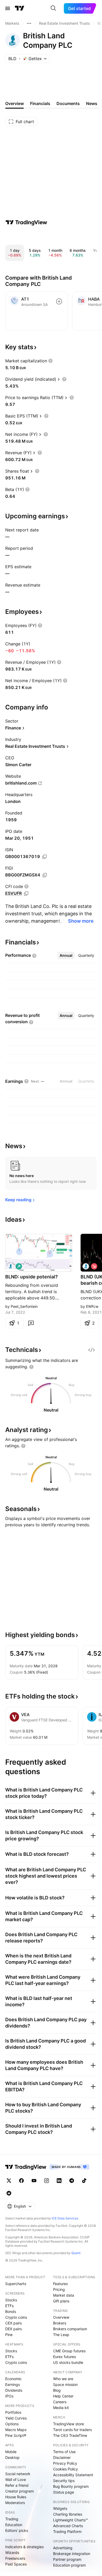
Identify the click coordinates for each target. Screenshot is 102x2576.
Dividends (14, 2390)
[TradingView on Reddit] (9, 2193)
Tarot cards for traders (72, 2430)
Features (60, 2284)
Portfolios (13, 2412)
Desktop (12, 2457)
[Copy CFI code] (26, 893)
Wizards (12, 2553)
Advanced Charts (68, 2526)
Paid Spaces (16, 2564)
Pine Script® (16, 2435)
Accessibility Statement (73, 2475)
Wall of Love (16, 2480)
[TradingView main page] (20, 8)
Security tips (64, 2481)
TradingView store (69, 2424)
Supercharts (16, 2284)
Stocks (11, 2300)
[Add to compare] (59, 301)
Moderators (15, 2503)
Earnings (13, 2384)
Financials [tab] (40, 103)
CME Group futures (69, 2351)
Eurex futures (64, 2357)
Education (14, 2525)
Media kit (61, 2408)
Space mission (65, 2384)
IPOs (9, 2396)
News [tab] (92, 103)
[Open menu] (8, 8)
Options (12, 2424)
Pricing (59, 2289)
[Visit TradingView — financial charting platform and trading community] (26, 222)
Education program (69, 2565)
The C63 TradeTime (70, 2435)
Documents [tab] (68, 103)
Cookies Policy (66, 2469)
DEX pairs (13, 2329)
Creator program (19, 2491)
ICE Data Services (65, 2218)
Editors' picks (17, 2530)
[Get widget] (92, 1350)
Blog (57, 2390)
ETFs (9, 2306)
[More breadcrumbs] (29, 23)
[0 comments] (31, 1323)
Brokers (60, 2323)
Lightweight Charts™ (70, 2520)
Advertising (63, 2548)
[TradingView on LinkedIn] (59, 2181)
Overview (61, 2317)
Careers (60, 2402)
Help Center (63, 2396)
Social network (18, 2474)
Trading (12, 2519)
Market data (64, 2295)
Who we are (63, 2379)
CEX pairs (13, 2323)
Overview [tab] (15, 103)
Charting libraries (68, 2514)
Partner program (67, 2559)
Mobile (11, 2452)
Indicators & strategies (24, 2547)
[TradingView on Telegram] (72, 2181)
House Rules (16, 2497)
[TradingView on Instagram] (47, 2181)
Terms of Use (64, 2452)
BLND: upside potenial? (32, 1277)
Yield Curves (16, 2418)
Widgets (60, 2508)
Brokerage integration (72, 2554)
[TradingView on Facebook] (21, 2181)
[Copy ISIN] (44, 857)
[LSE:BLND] (10, 1266)
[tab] (66, 955)
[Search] (53, 8)
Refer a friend (17, 2485)
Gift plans (61, 2301)
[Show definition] (50, 361)
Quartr (76, 2253)
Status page (64, 2492)
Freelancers (15, 2558)
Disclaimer (62, 2457)
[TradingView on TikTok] (84, 2181)
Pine (9, 2335)
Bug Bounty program (71, 2486)
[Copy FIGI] (45, 875)
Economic (13, 2379)
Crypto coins (16, 2317)
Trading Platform (67, 2531)
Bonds (11, 2311)
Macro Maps (16, 2430)
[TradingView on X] (9, 2181)
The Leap (61, 2335)
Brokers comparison (70, 2329)
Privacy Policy (65, 2463)
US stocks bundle (68, 2362)
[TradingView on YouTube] (34, 2181)
